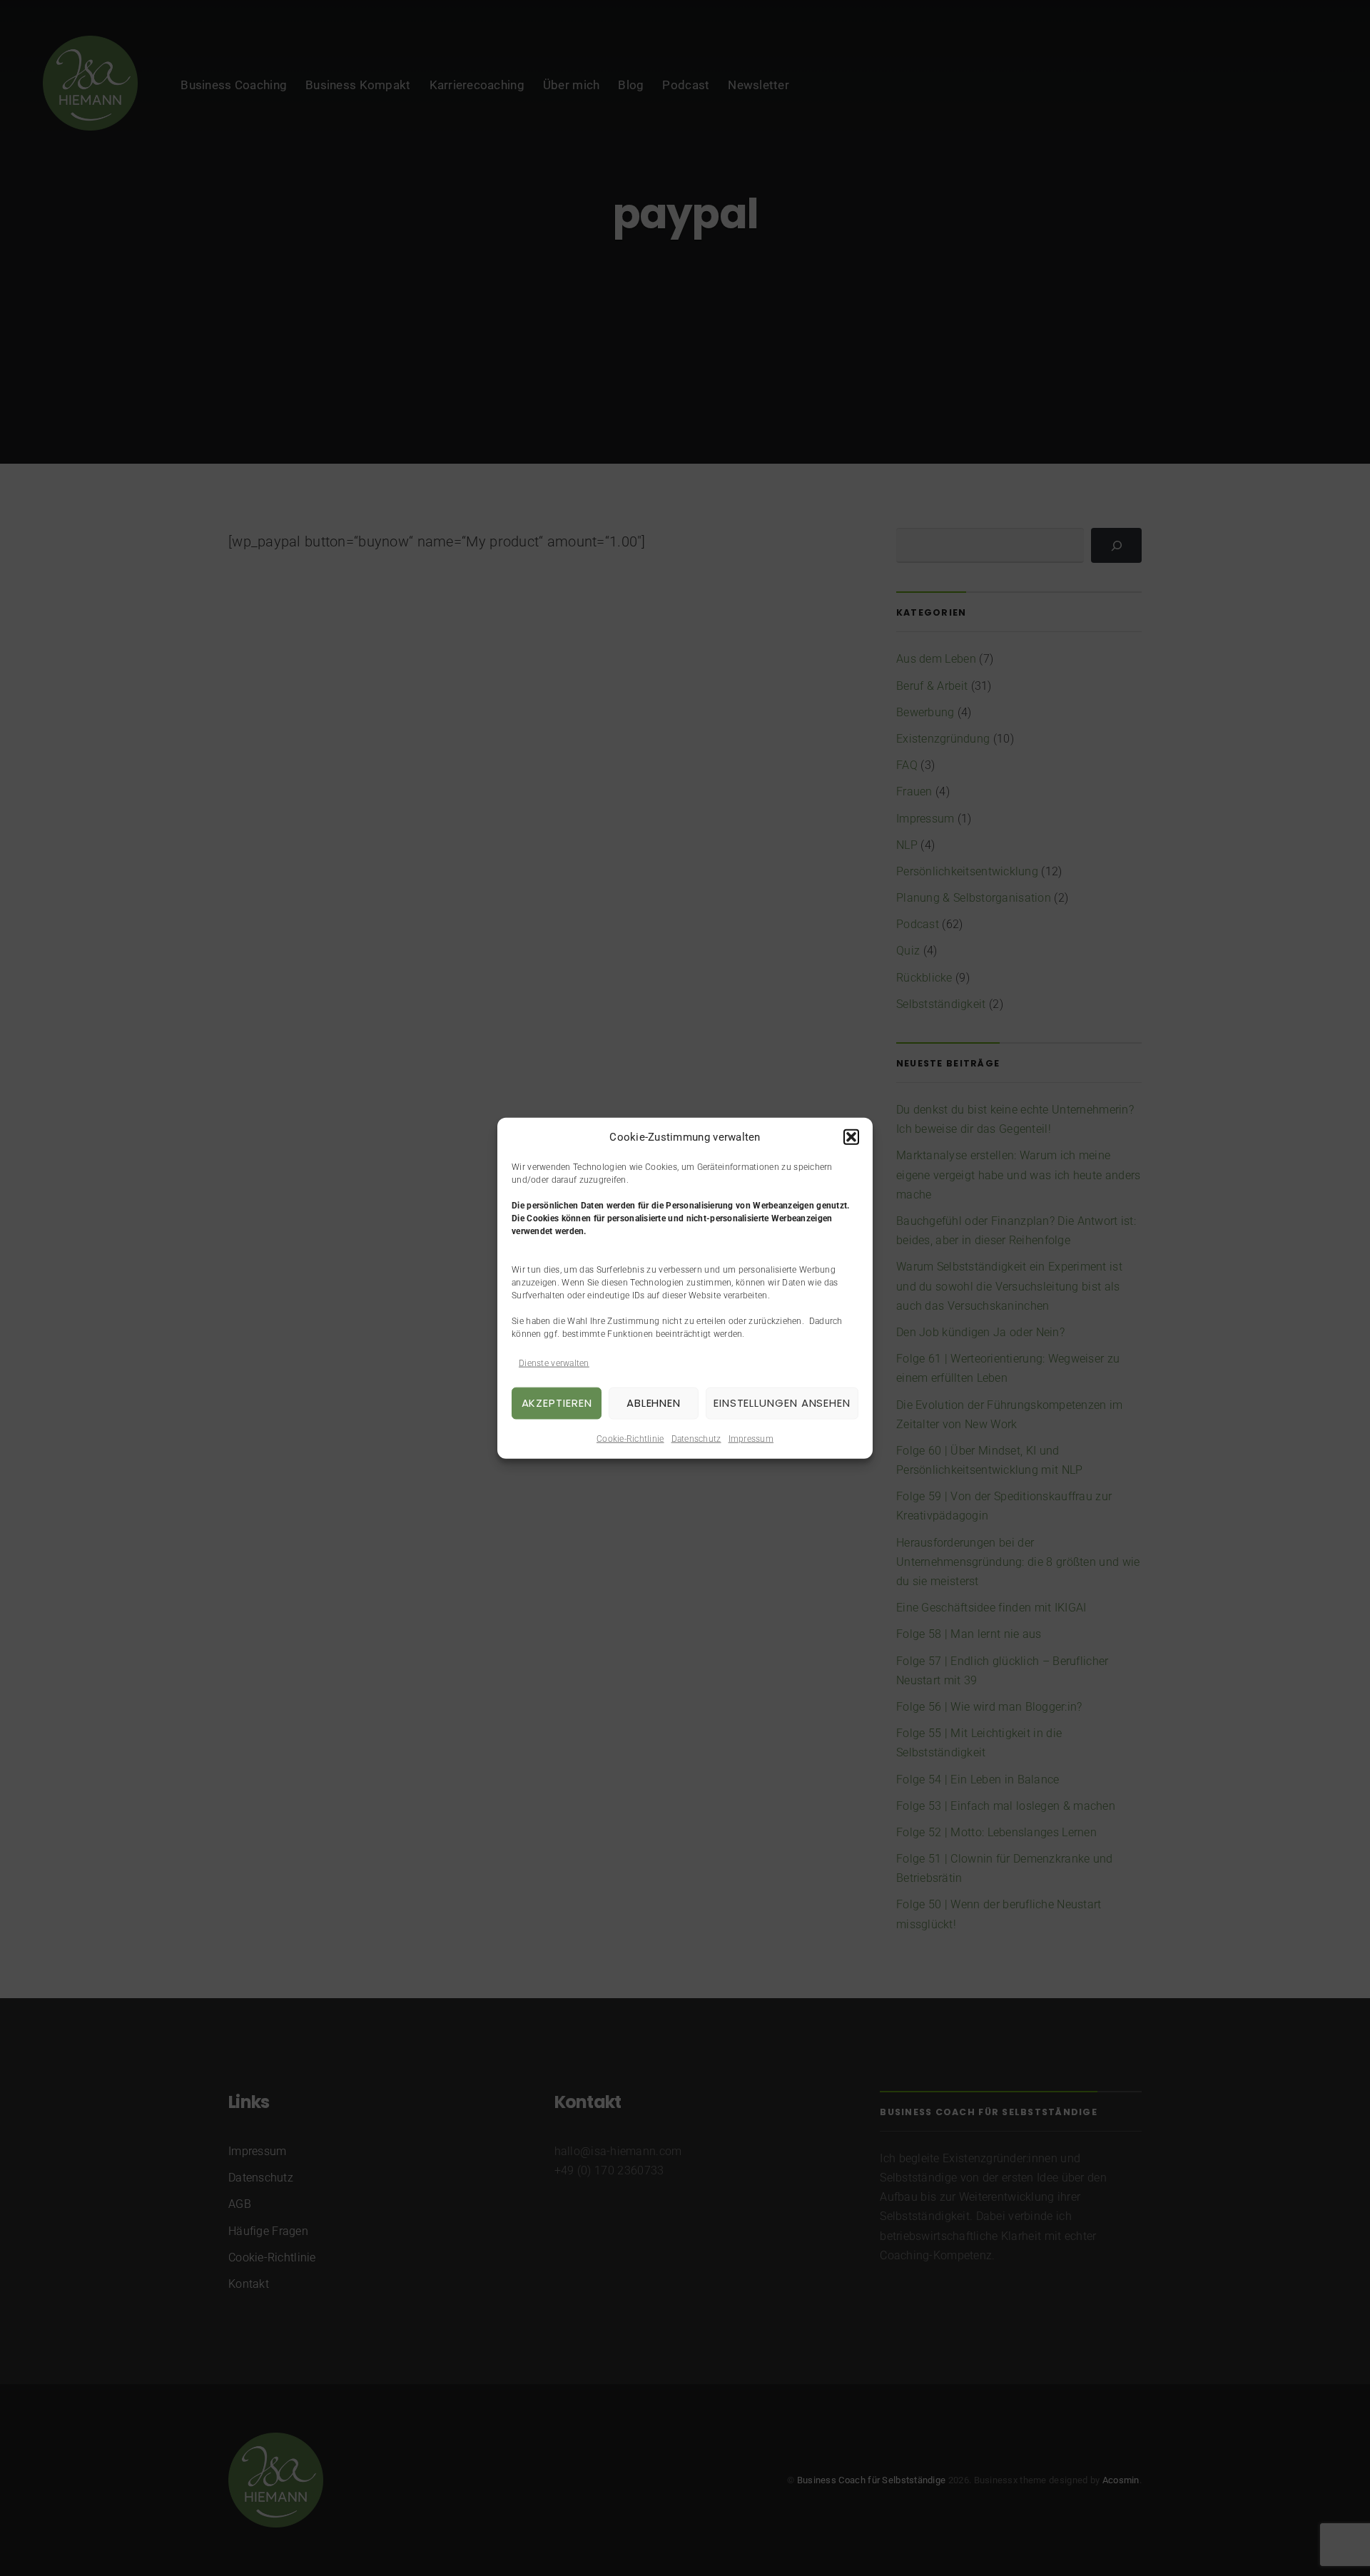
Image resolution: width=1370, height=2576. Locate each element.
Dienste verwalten (554, 1363)
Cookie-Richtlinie (630, 1438)
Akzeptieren (557, 1403)
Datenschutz (696, 1438)
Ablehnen (654, 1403)
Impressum (751, 1438)
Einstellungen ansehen (782, 1403)
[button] (851, 1137)
